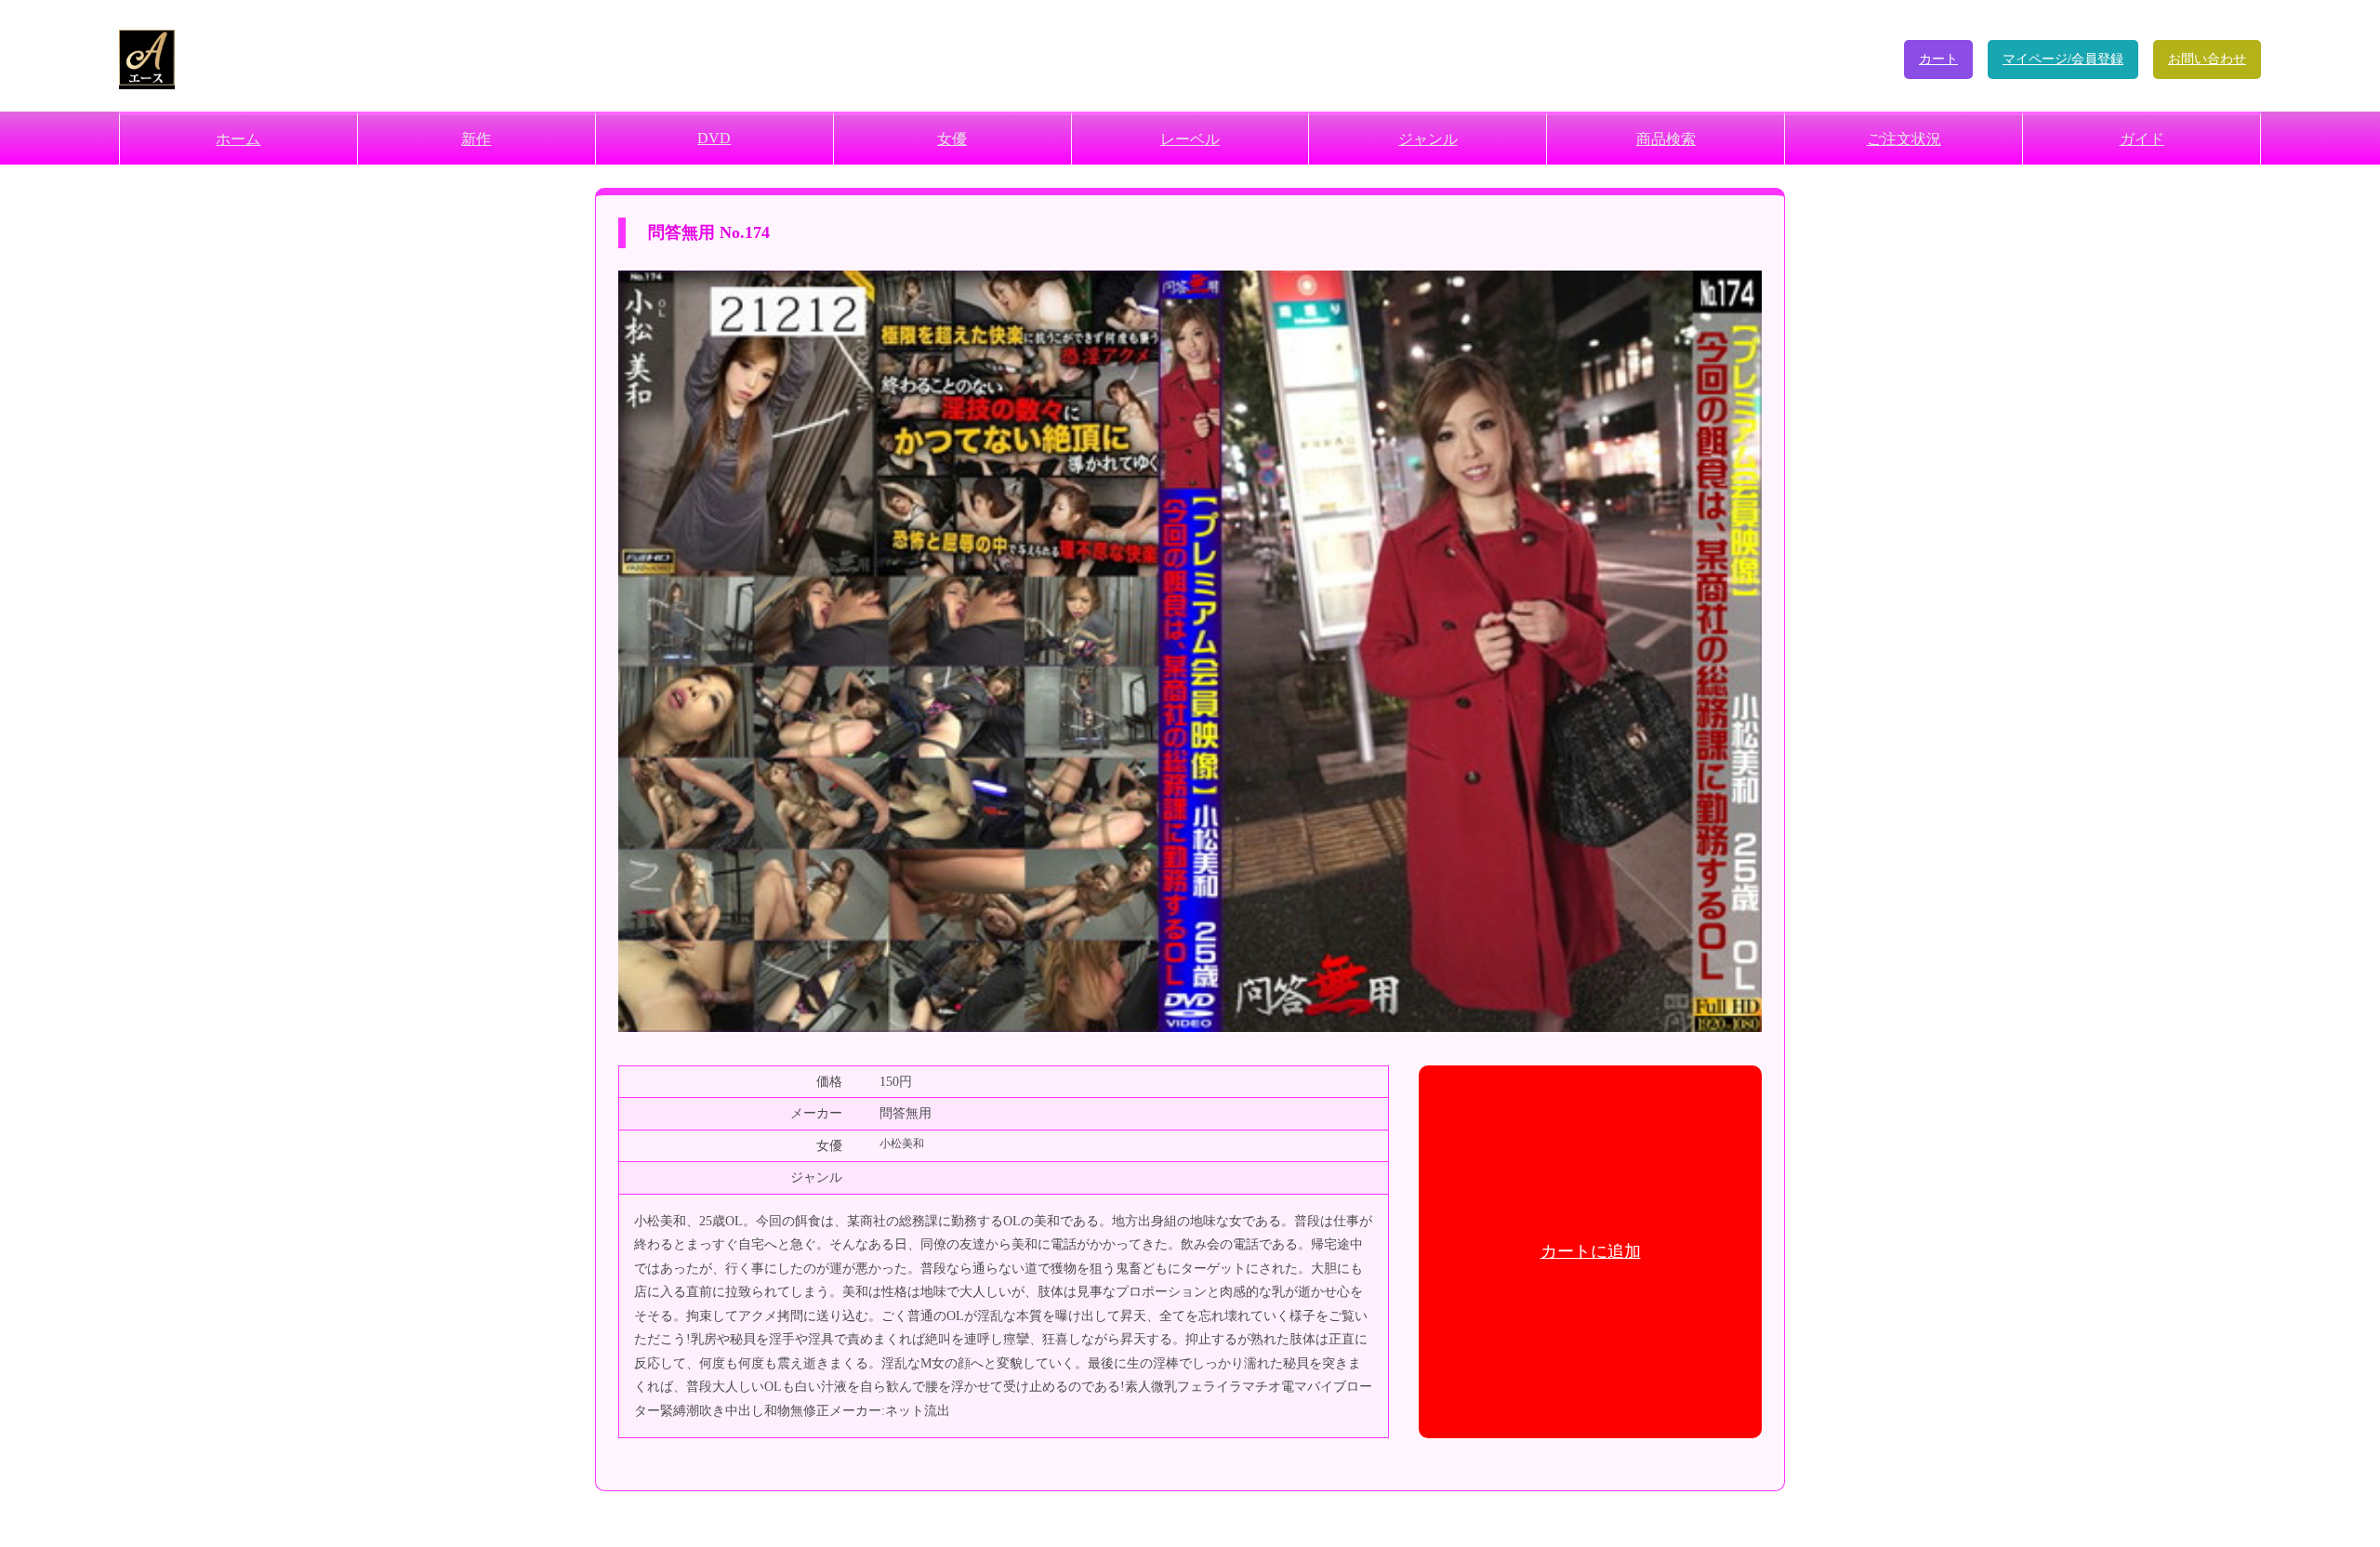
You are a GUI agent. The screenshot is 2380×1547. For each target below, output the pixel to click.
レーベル (1190, 139)
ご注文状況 (1904, 139)
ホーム (238, 139)
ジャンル (1428, 139)
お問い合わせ (2207, 59)
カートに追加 (1591, 1251)
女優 (952, 139)
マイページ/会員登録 (2063, 59)
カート (1938, 59)
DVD (714, 138)
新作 (476, 139)
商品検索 (1666, 139)
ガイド (2142, 139)
